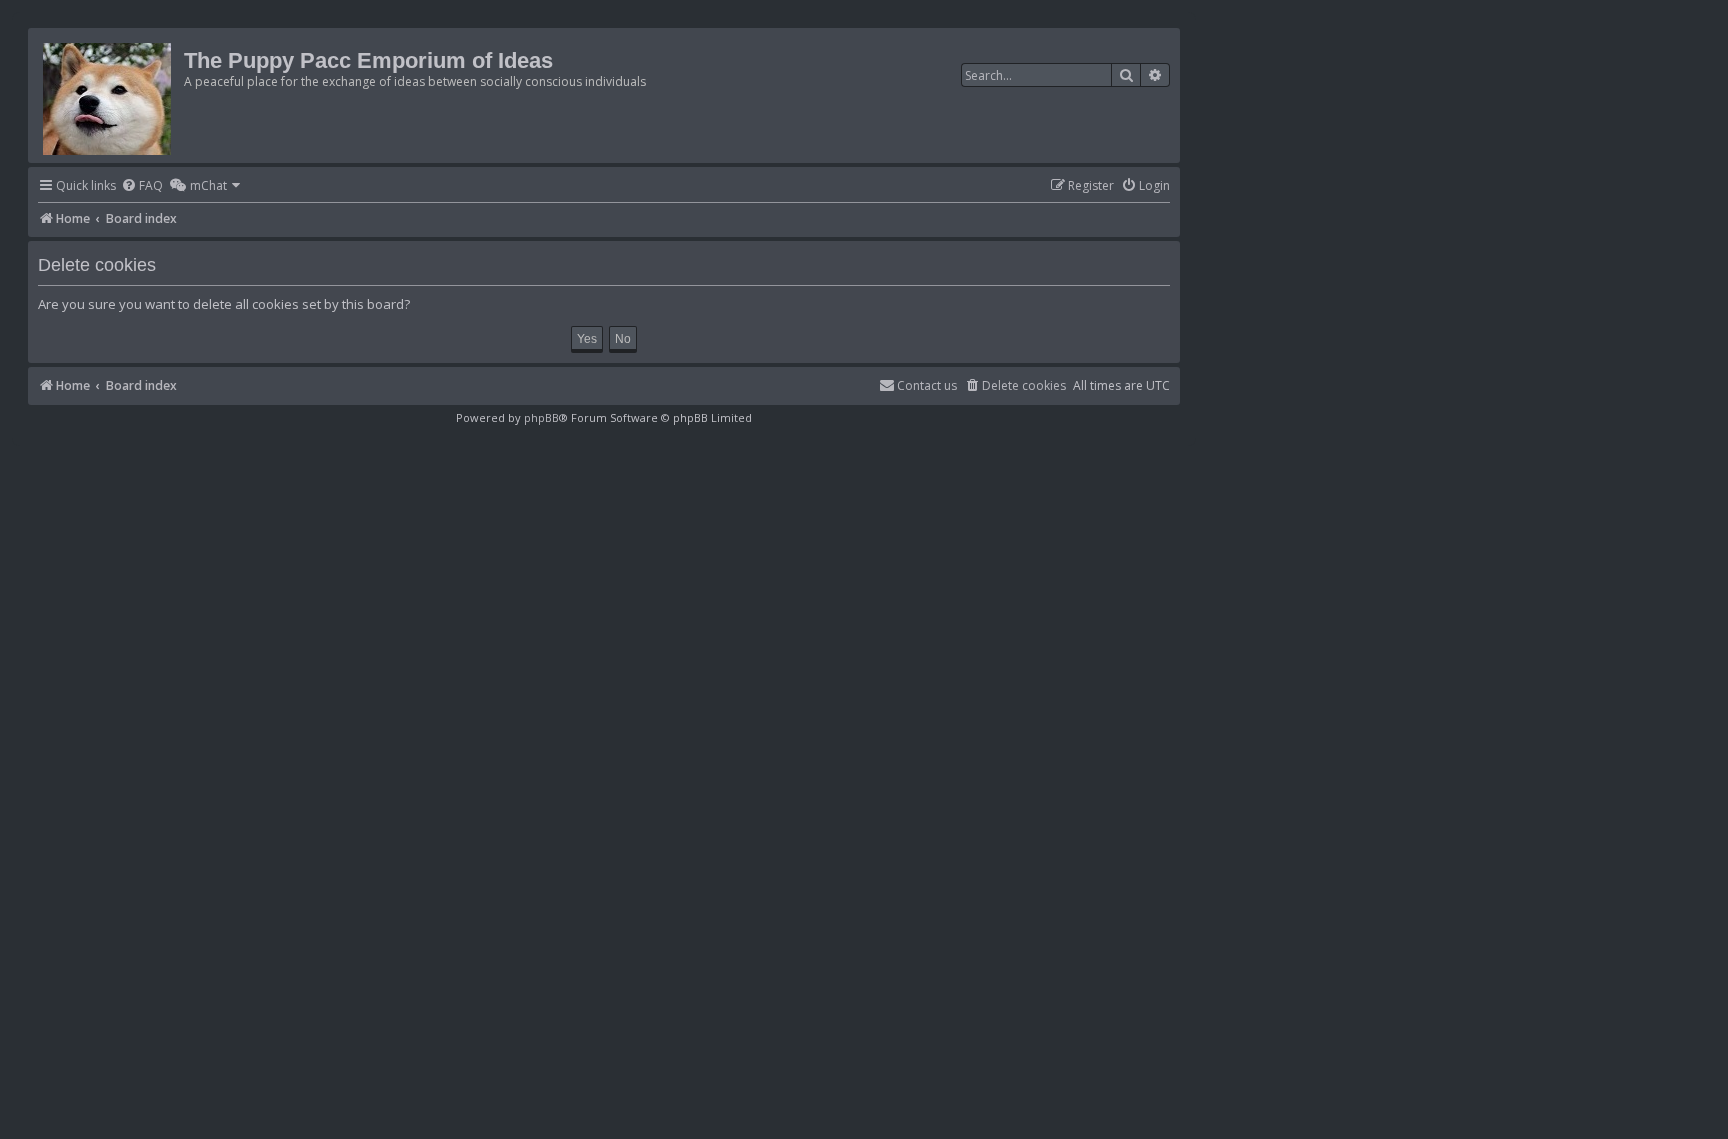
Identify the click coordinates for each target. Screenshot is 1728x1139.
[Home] (108, 95)
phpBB (541, 417)
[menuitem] (142, 186)
